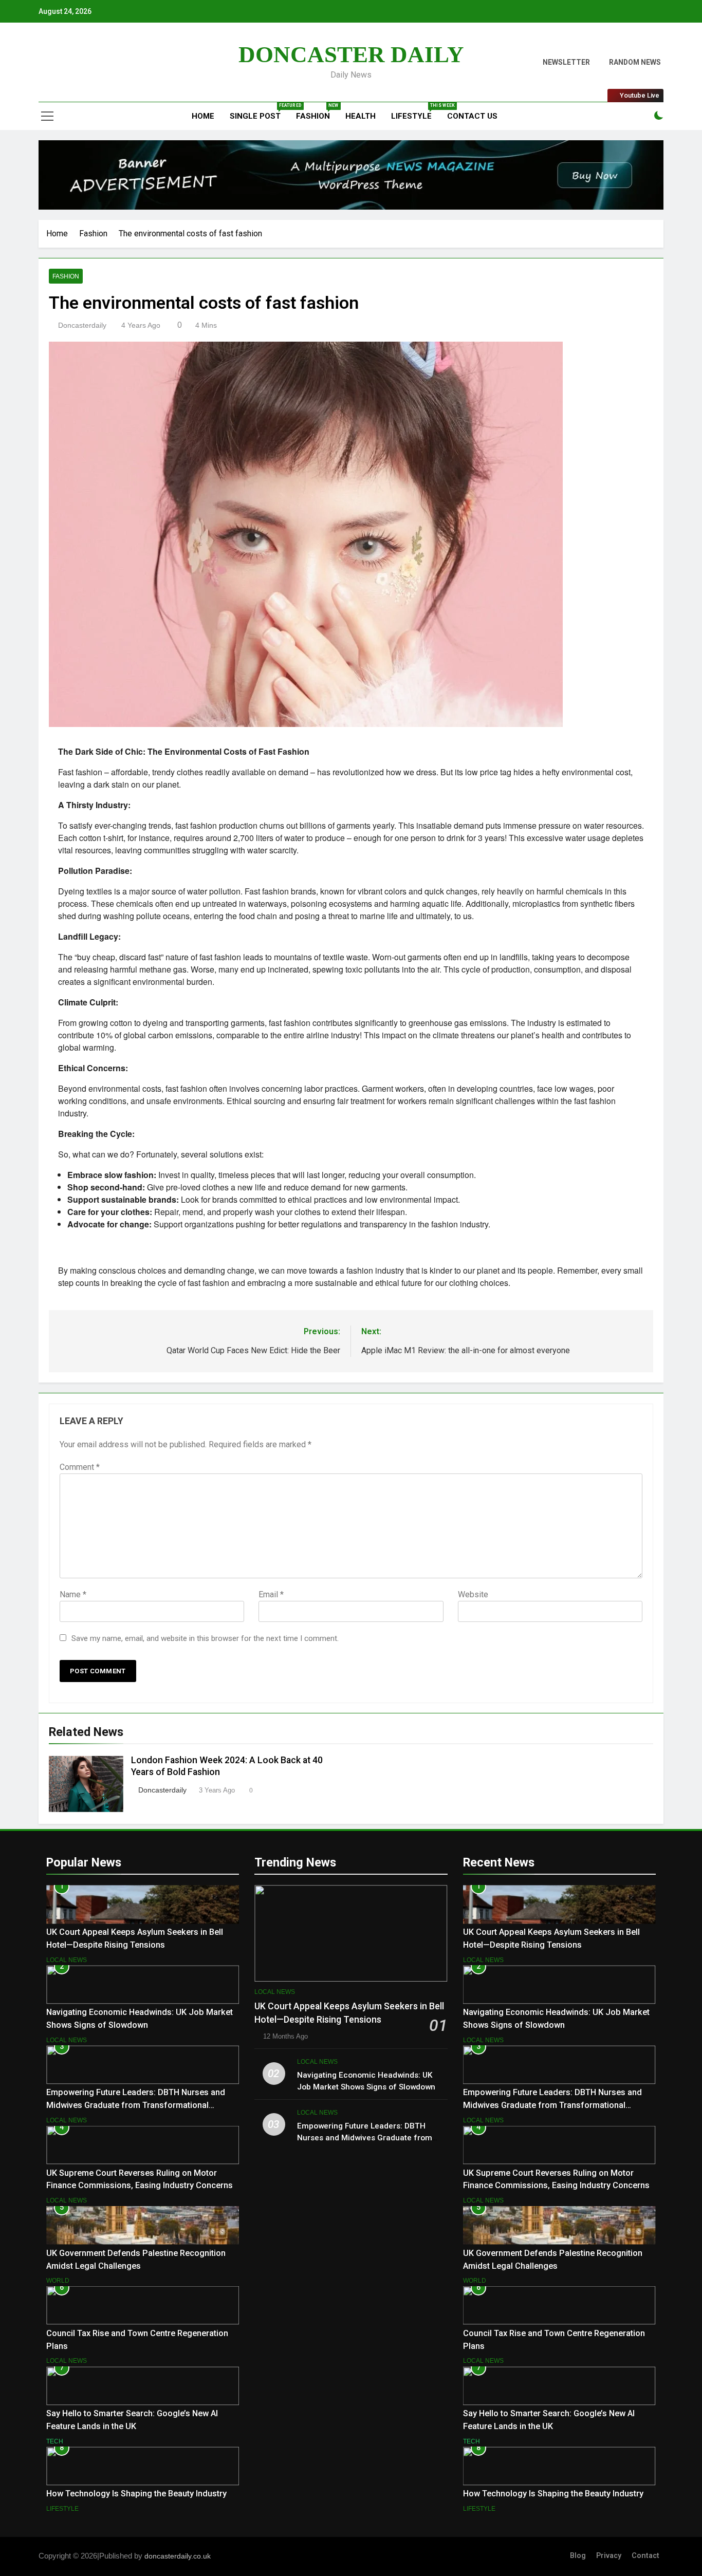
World (58, 2281)
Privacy (609, 2556)
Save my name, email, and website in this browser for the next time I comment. (205, 1638)
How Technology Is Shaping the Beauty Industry (136, 2494)
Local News (67, 1960)
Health (361, 116)
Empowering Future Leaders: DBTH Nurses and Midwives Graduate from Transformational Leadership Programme (136, 2105)
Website (473, 1594)
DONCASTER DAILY (351, 54)
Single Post (259, 112)
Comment (80, 1467)
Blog (578, 2556)
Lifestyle (415, 112)
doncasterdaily (82, 325)
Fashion (317, 112)
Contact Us (472, 116)
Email (271, 1594)
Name (73, 1594)
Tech (55, 2441)
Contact (645, 2556)
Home (202, 116)
